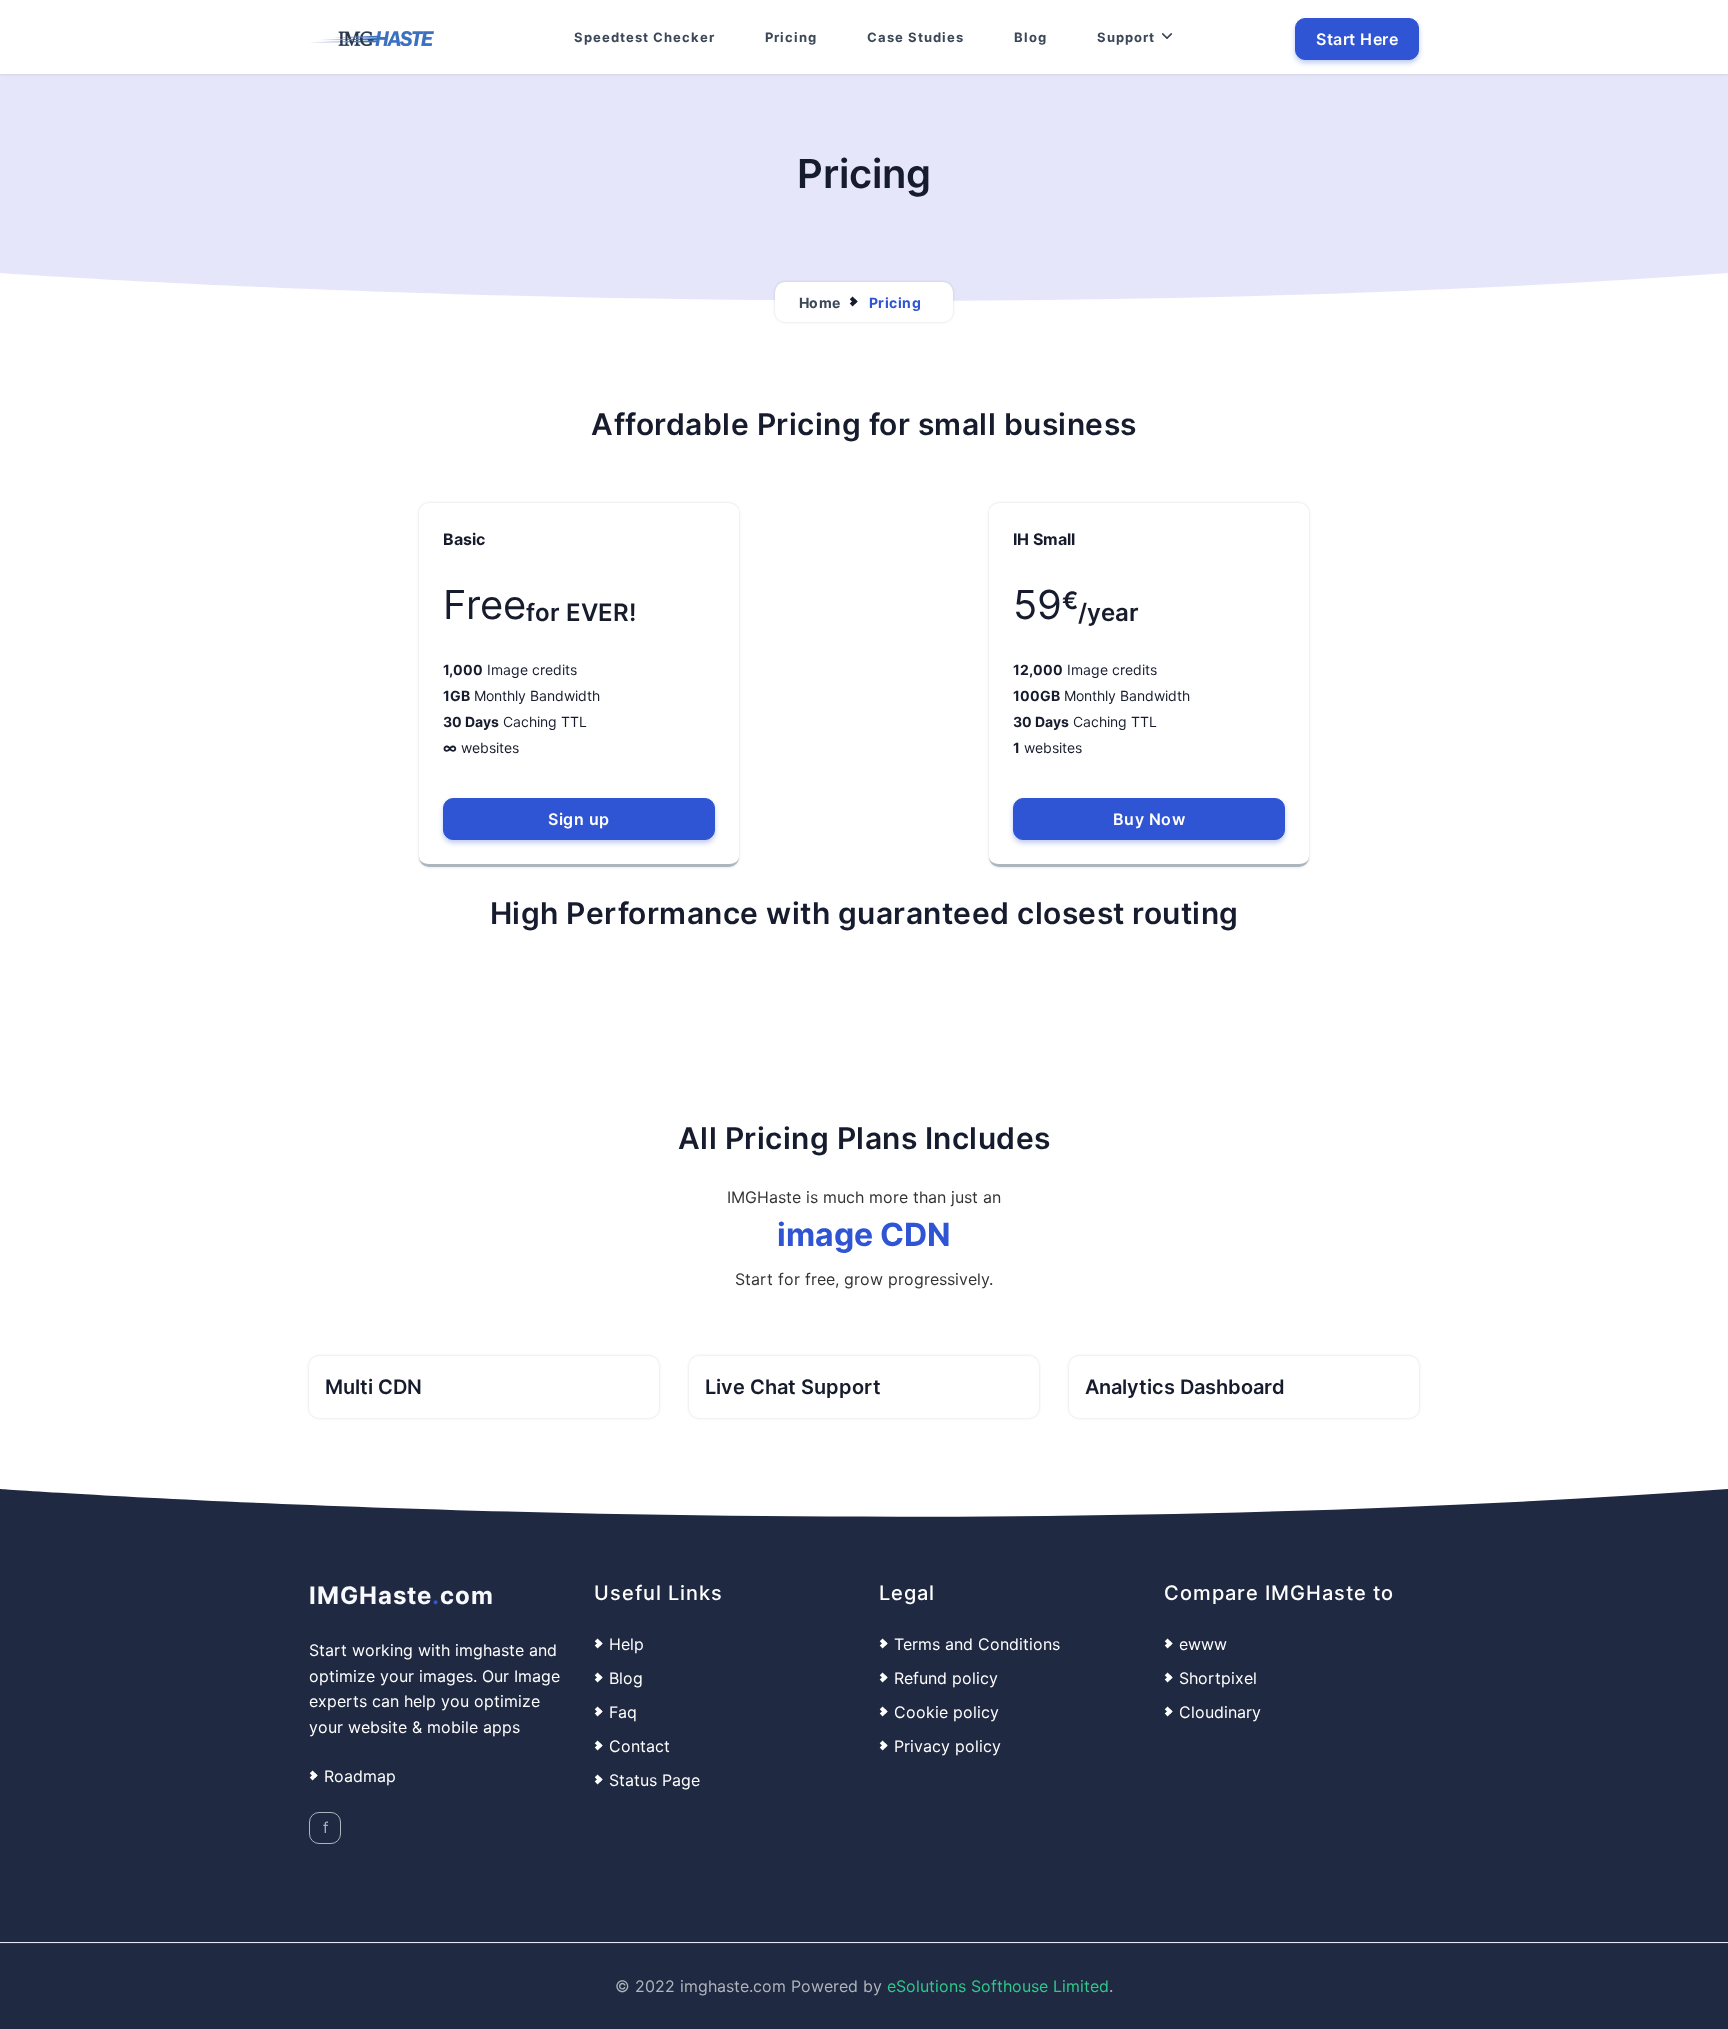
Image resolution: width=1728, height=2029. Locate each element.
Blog (1030, 37)
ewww (1203, 1644)
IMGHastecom (401, 1595)
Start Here (1357, 39)
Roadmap (360, 1777)
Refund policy (946, 1678)
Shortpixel (1218, 1678)
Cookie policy (946, 1712)
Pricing (791, 37)
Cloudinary (1220, 1712)
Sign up (579, 819)
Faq (623, 1712)
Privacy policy (947, 1746)
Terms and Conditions (977, 1644)
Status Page (654, 1780)
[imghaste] (371, 37)
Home (820, 302)
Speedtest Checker (644, 37)
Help (626, 1644)
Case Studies (915, 37)
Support (1126, 37)
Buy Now (1149, 819)
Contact (639, 1746)
